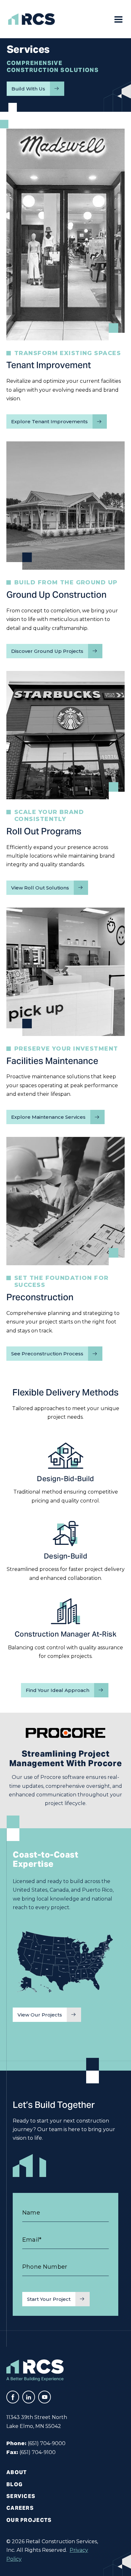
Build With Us (28, 89)
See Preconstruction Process (47, 1354)
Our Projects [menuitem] (29, 2520)
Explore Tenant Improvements (49, 421)
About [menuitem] (17, 2472)
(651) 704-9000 (47, 2443)
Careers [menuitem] (20, 2508)
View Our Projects (40, 2015)
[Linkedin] (29, 2397)
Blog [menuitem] (14, 2484)
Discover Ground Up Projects (47, 651)
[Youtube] (45, 2397)
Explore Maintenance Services (48, 1117)
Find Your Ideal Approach (58, 1690)
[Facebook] (13, 2397)
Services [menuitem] (21, 2496)
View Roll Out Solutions (40, 888)
